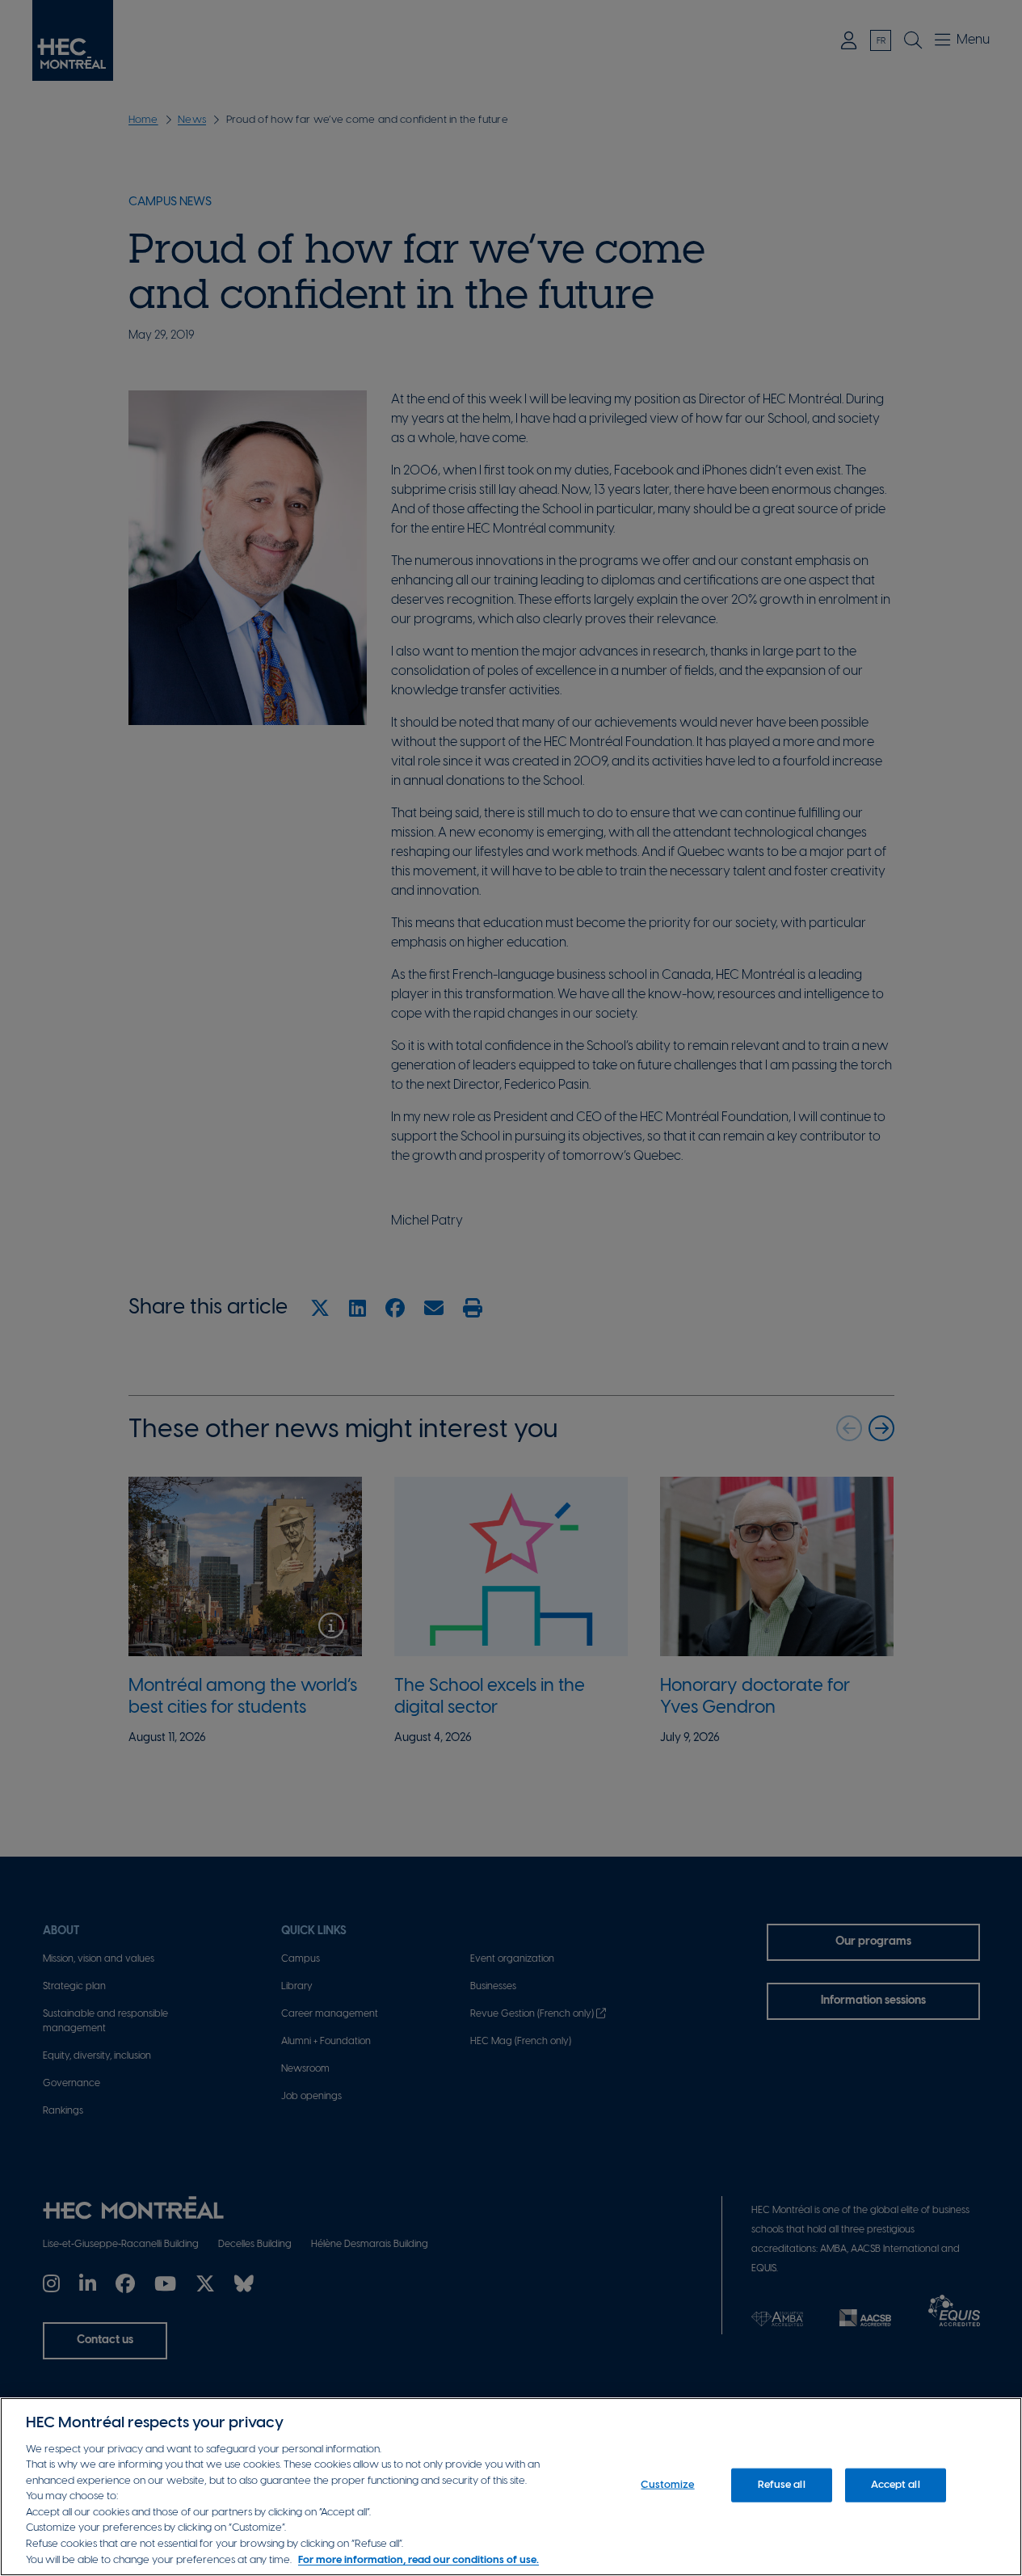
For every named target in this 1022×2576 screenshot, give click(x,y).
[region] (511, 2487)
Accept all (895, 2485)
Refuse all (781, 2485)
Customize (667, 2485)
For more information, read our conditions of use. (418, 2559)
